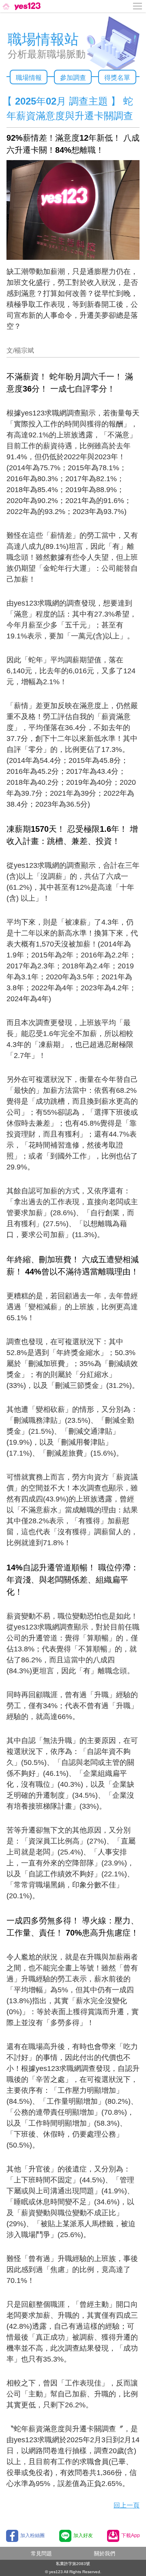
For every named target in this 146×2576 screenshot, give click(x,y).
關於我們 (105, 2554)
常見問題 (41, 2554)
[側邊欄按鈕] (138, 6)
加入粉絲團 (32, 2535)
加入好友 (83, 2535)
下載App (131, 2535)
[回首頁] (21, 6)
